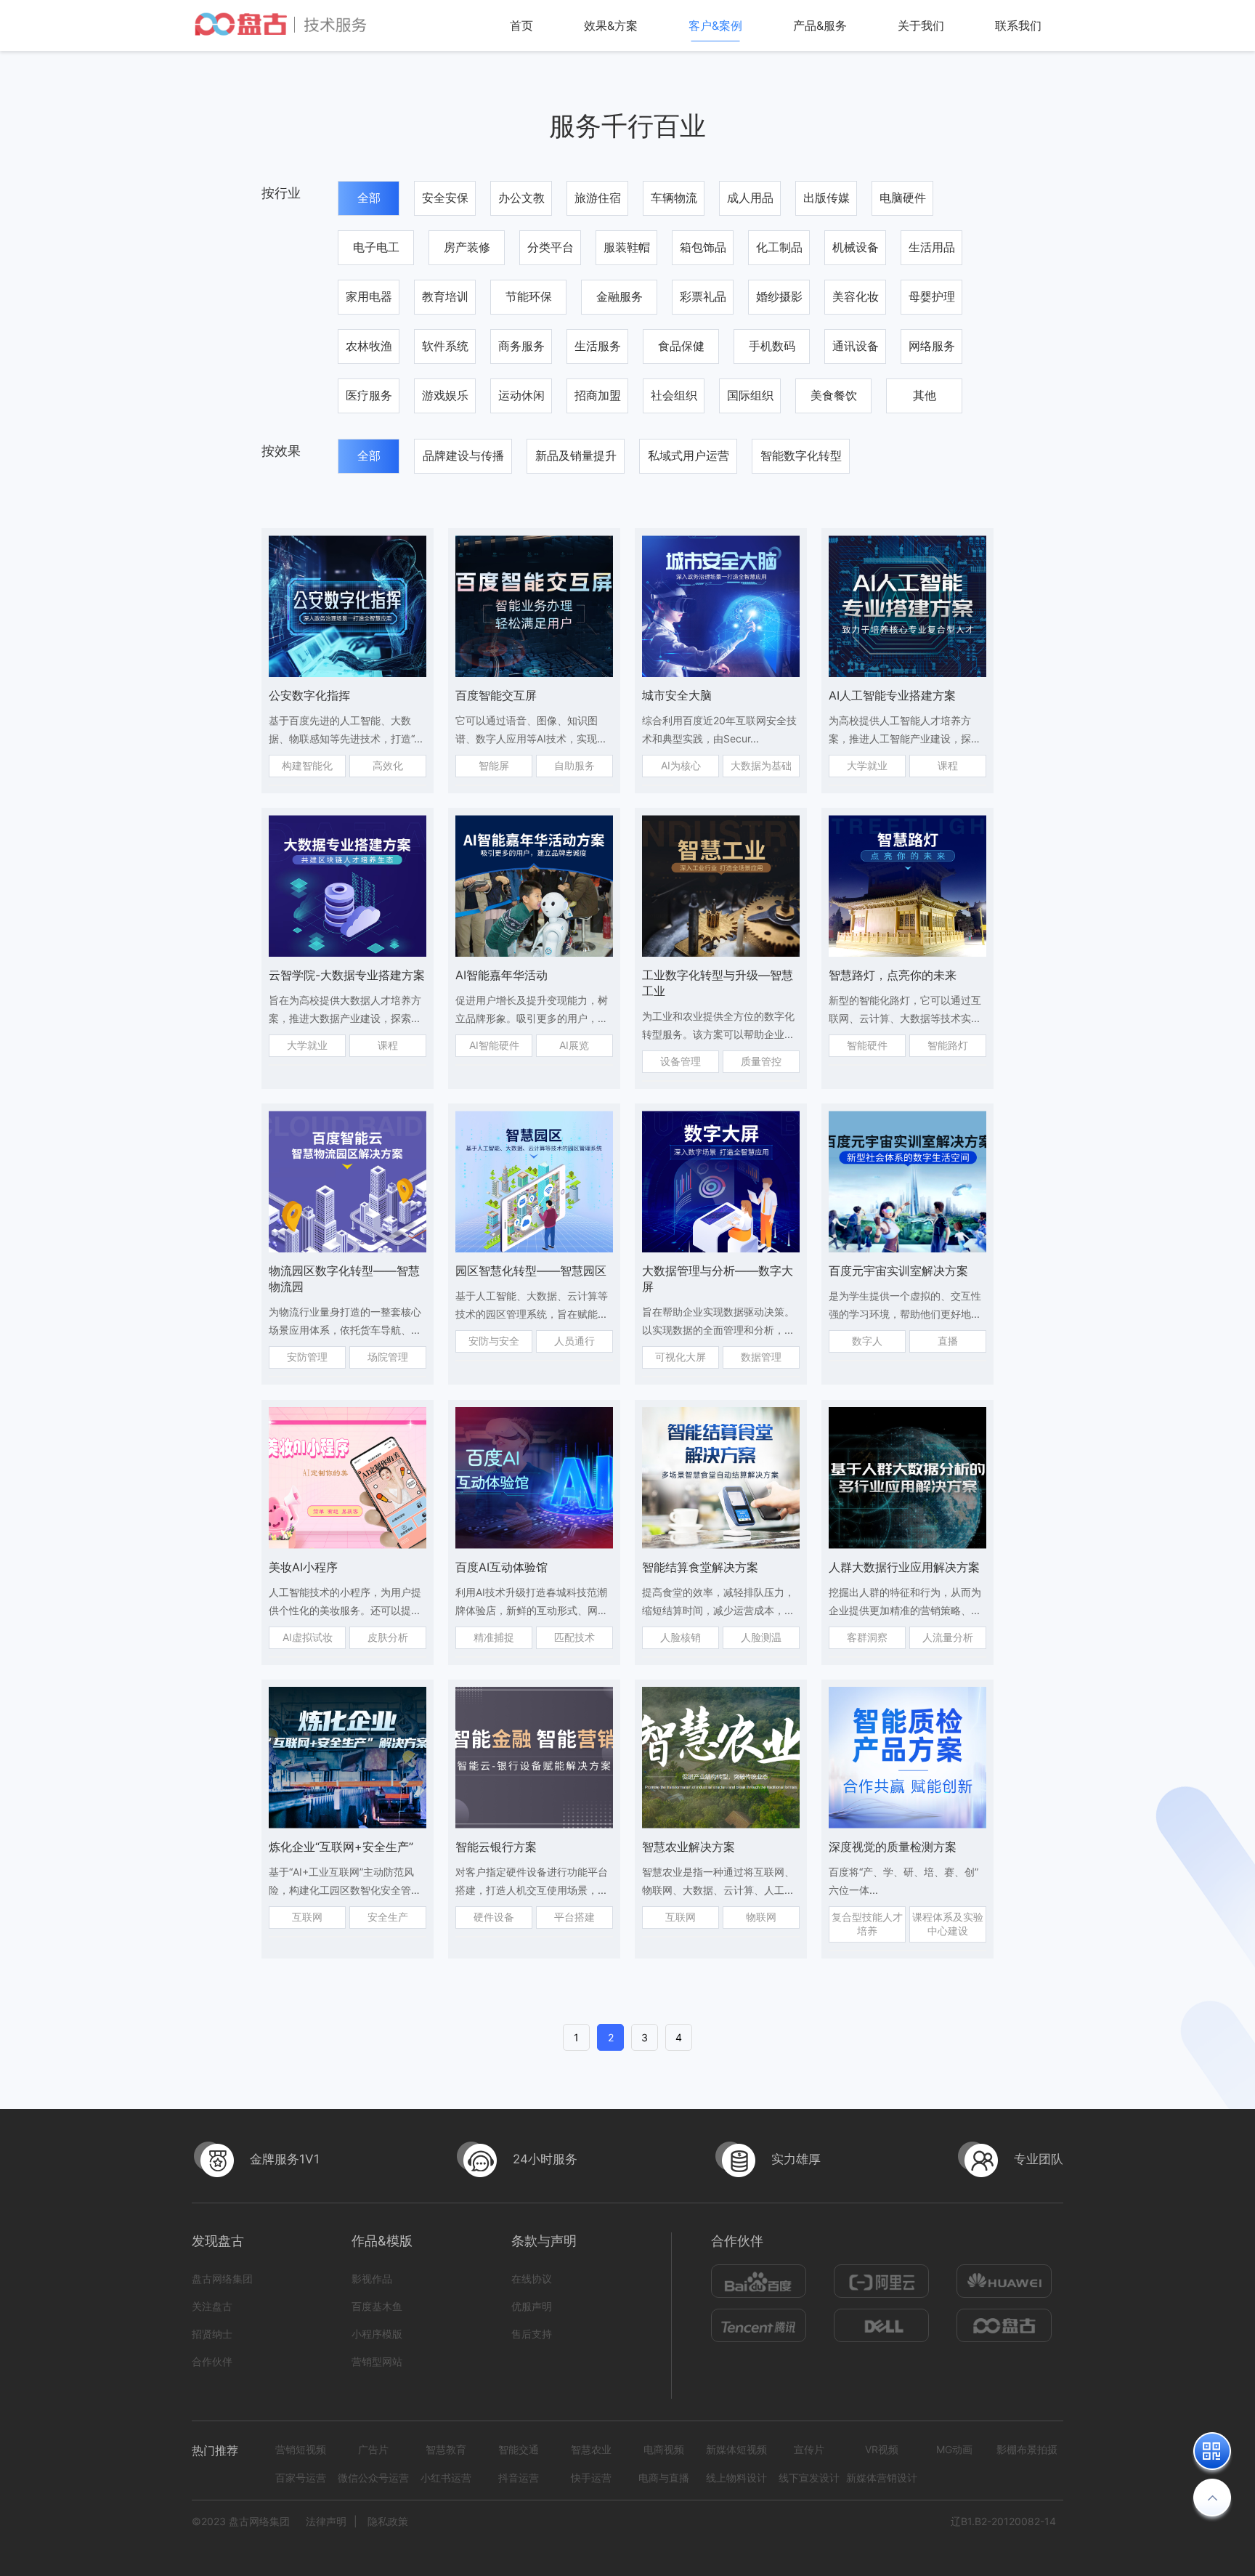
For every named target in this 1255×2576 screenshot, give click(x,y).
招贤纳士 (212, 2334)
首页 (521, 25)
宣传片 (809, 2449)
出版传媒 (826, 198)
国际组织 (750, 395)
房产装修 (467, 247)
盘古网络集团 (222, 2279)
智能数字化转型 (801, 455)
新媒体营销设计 (882, 2478)
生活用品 (932, 247)
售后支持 (532, 2334)
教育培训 (445, 296)
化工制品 (779, 247)
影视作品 (372, 2279)
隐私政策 (388, 2521)
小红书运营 (446, 2478)
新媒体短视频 (736, 2449)
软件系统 (445, 346)
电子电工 (376, 247)
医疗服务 (369, 395)
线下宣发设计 (809, 2478)
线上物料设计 (736, 2478)
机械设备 (856, 247)
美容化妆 (856, 296)
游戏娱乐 (445, 395)
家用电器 (369, 296)
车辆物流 (674, 198)
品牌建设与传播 (463, 455)
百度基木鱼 (377, 2306)
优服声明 (532, 2306)
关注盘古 (212, 2306)
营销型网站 (377, 2361)
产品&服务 (820, 25)
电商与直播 (664, 2478)
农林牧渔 (369, 346)
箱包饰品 (703, 247)
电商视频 (664, 2449)
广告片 (373, 2449)
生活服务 (598, 346)
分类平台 (551, 247)
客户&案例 (715, 25)
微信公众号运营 (373, 2478)
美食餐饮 (834, 395)
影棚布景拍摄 (1027, 2449)
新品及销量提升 (576, 455)
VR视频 (882, 2449)
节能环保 (529, 296)
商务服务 (521, 346)
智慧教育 (446, 2449)
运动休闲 (521, 395)
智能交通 (519, 2449)
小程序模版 (377, 2334)
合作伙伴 (212, 2361)
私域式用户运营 (689, 455)
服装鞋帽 (627, 247)
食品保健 (681, 346)
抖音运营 (519, 2478)
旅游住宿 (598, 198)
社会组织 (674, 395)
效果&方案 (611, 25)
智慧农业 (591, 2449)
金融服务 (620, 296)
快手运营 (591, 2478)
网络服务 (932, 346)
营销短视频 (301, 2449)
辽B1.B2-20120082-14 (1003, 2521)
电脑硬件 (903, 198)
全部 (369, 198)
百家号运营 (301, 2478)
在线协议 (532, 2279)
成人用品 (750, 198)
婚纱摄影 (779, 296)
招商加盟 (598, 395)
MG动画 (954, 2449)
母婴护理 (932, 296)
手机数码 (772, 346)
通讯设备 (856, 346)
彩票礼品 (703, 296)
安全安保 (445, 198)
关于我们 (921, 25)
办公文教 (521, 198)
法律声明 (326, 2521)
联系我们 (1018, 25)
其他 (925, 395)
